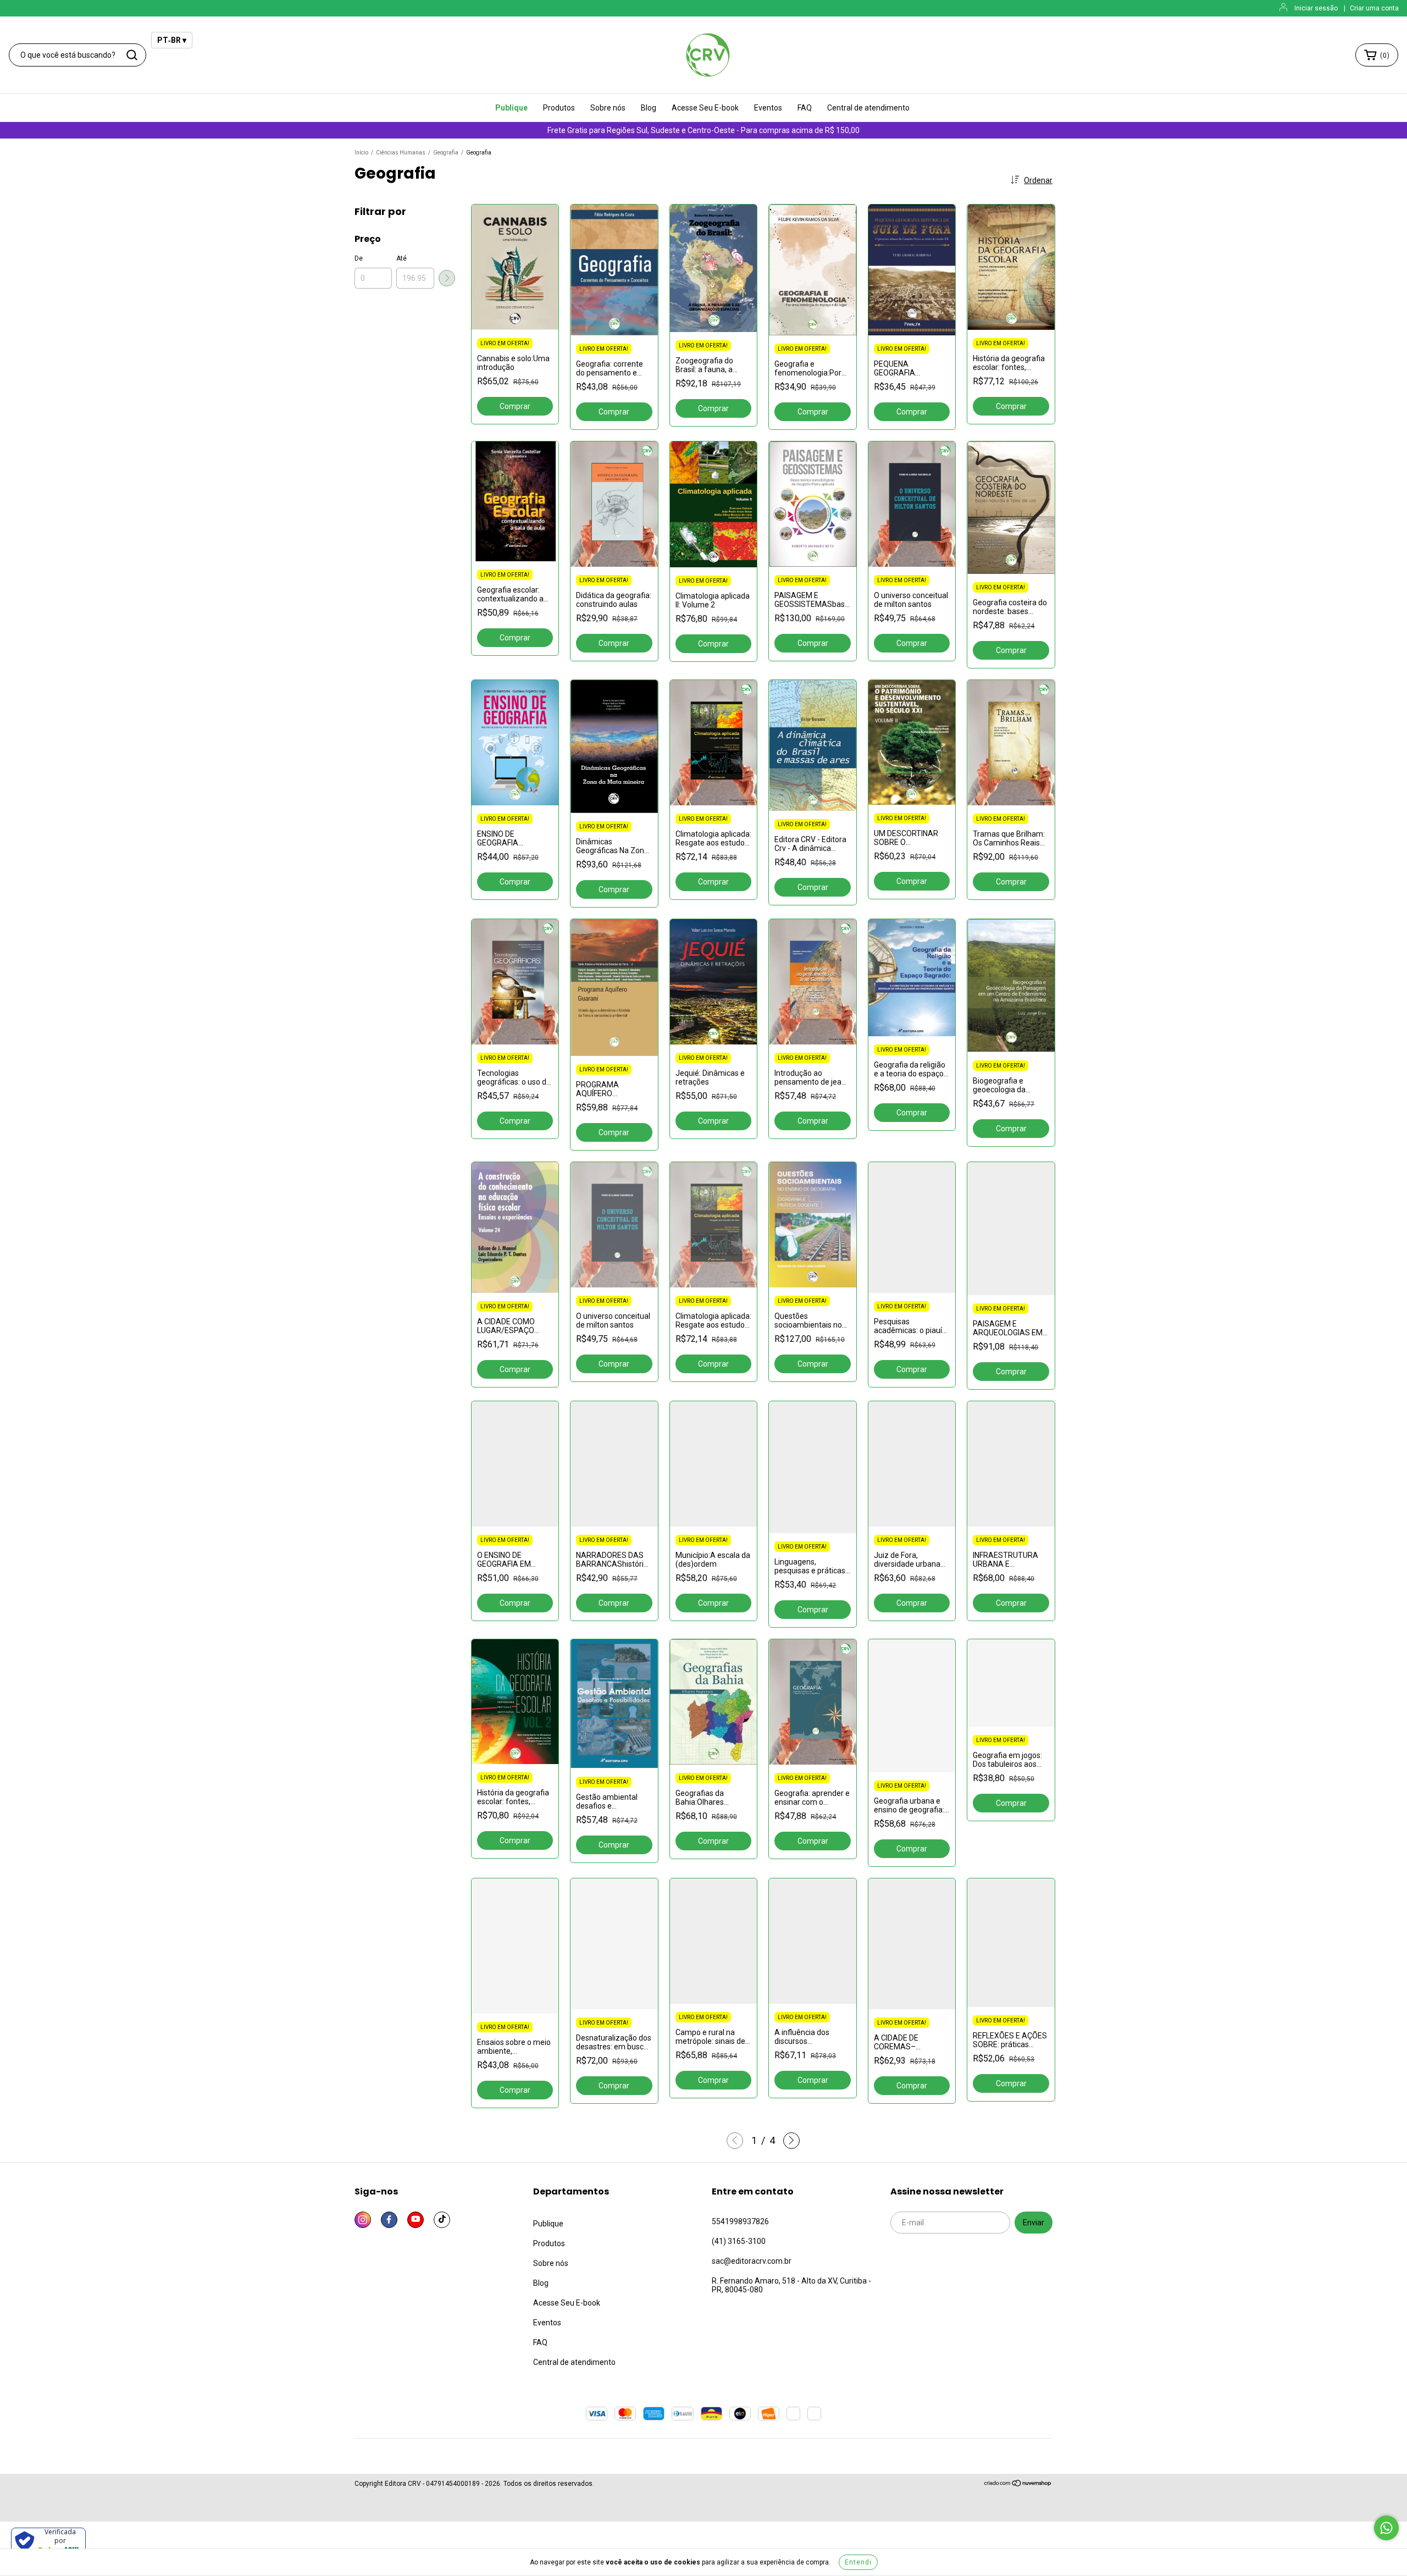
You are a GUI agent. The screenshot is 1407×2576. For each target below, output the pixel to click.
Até (401, 258)
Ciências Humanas (401, 153)
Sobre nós (608, 108)
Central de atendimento (868, 108)
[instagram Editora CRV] (363, 2220)
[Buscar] (132, 55)
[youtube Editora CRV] (416, 2220)
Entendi (858, 2562)
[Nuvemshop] (1018, 2485)
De (359, 258)
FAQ (805, 108)
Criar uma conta (1374, 8)
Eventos (768, 108)
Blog (649, 108)
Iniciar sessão (1316, 8)
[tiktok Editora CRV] (442, 2220)
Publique (511, 108)
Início (361, 153)
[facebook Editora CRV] (389, 2220)
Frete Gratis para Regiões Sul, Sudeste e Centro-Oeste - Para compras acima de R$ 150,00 (703, 130)
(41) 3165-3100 (739, 2241)
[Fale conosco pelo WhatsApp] (1386, 2528)
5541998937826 (740, 2221)
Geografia (446, 153)
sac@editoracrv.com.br (752, 2261)
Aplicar (447, 278)
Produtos (559, 108)
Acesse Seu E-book (705, 108)
